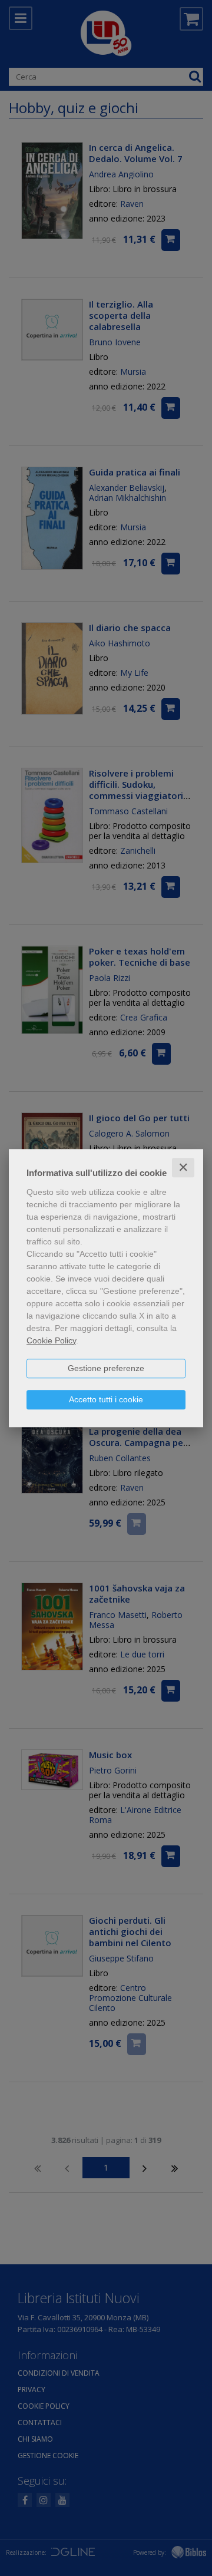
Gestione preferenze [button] (106, 1368)
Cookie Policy (51, 1340)
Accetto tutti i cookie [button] (106, 1399)
